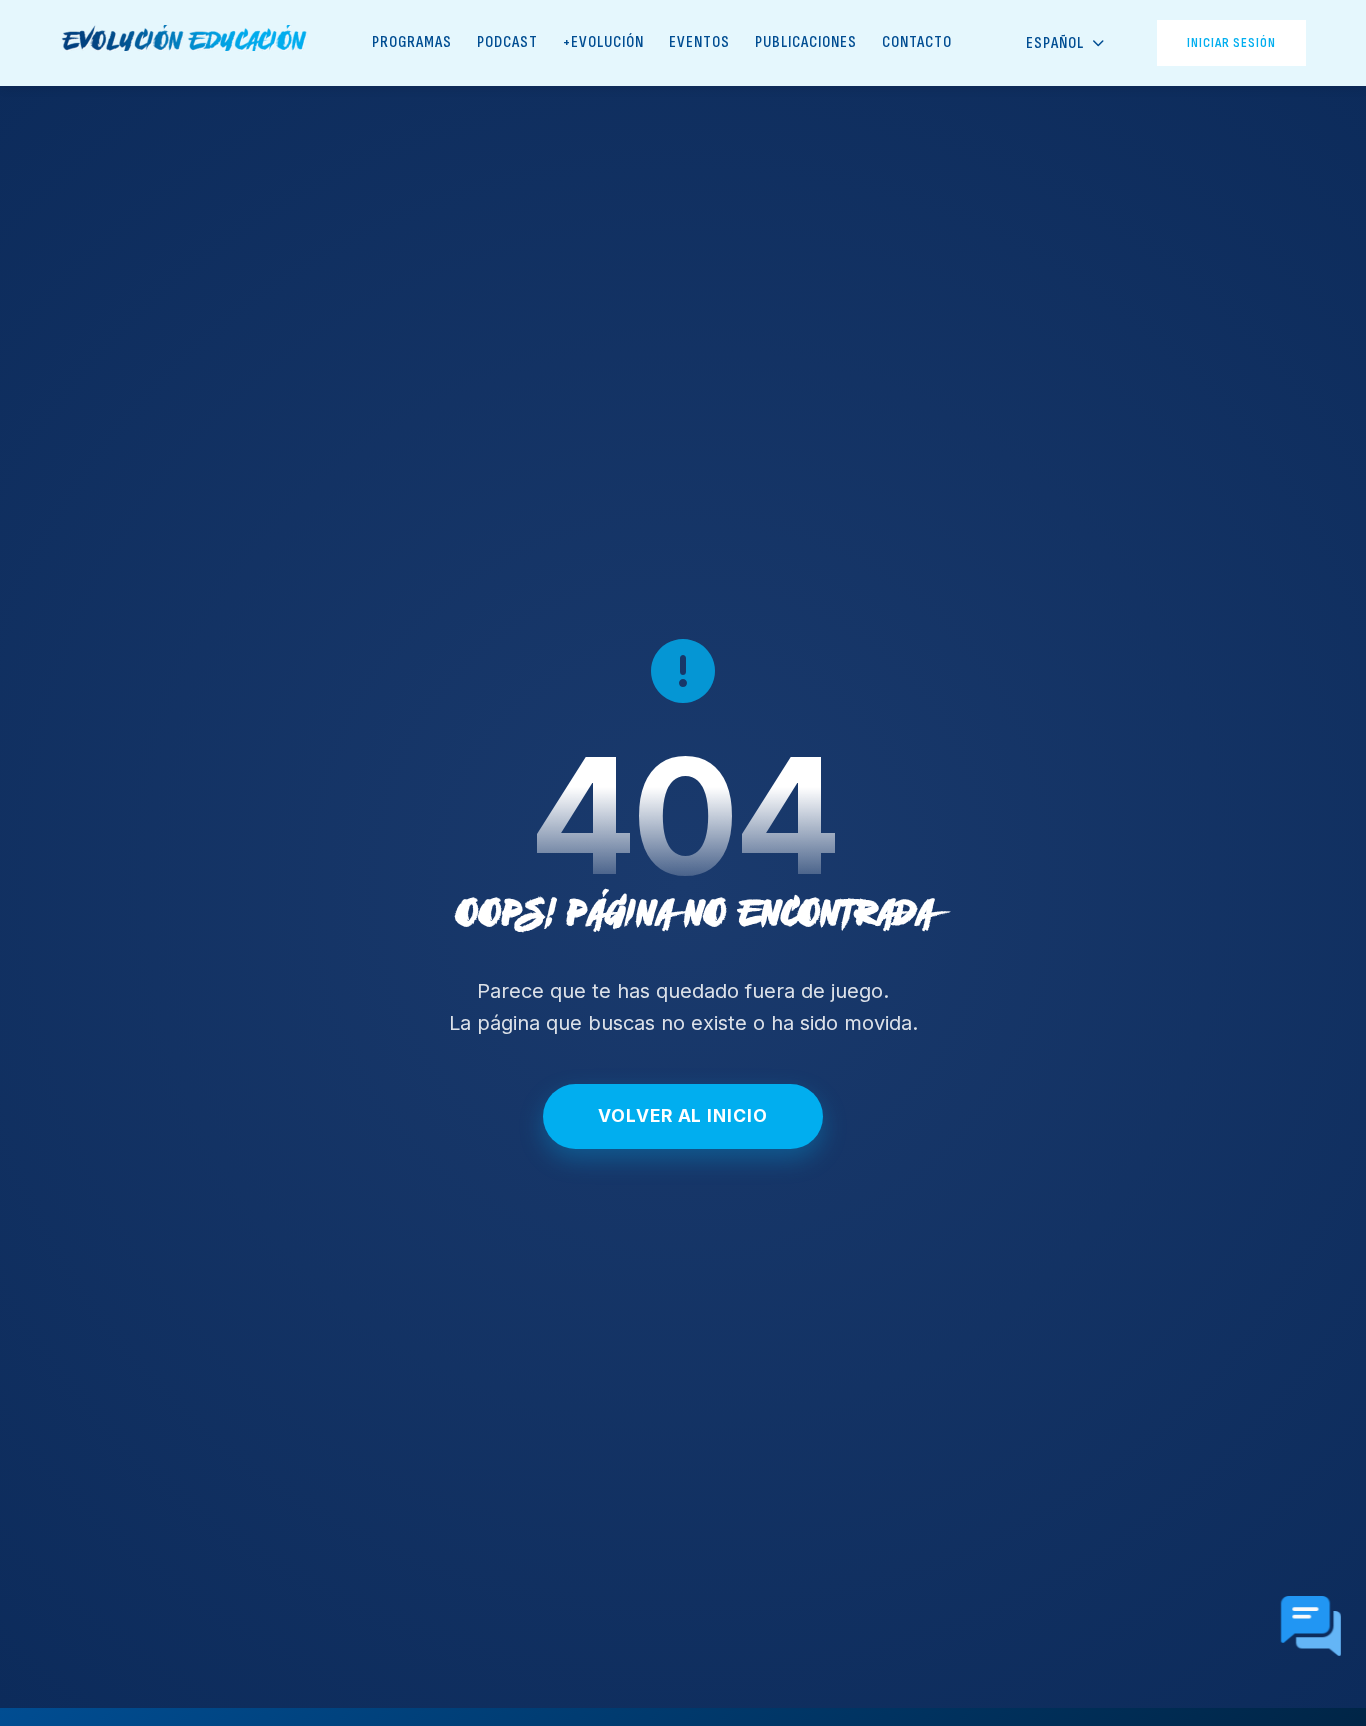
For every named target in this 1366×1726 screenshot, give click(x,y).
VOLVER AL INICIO (682, 1115)
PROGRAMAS (412, 42)
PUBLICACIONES (806, 42)
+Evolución (603, 42)
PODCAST (507, 42)
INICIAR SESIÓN (1231, 42)
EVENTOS (699, 42)
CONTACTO (917, 42)
